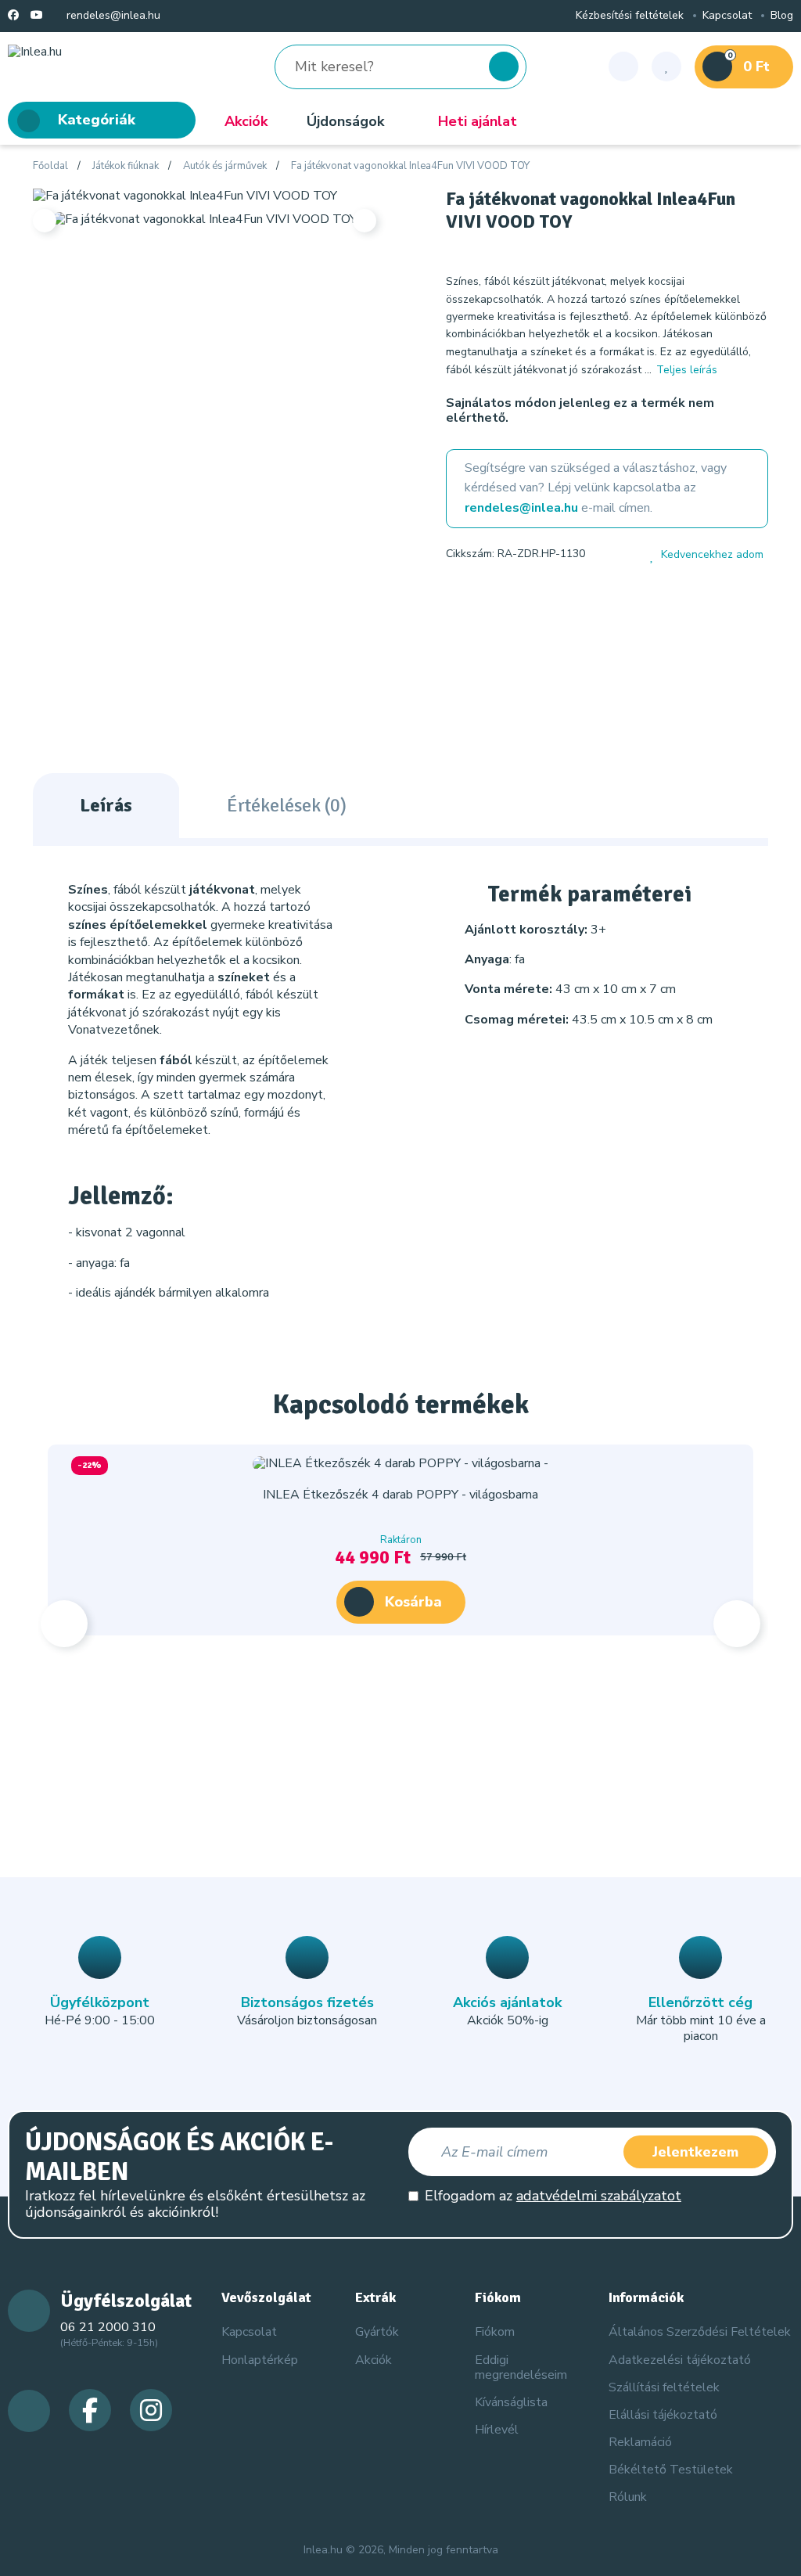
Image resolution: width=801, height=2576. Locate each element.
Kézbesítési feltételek (630, 16)
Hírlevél (497, 2430)
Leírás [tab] (106, 805)
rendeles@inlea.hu (112, 16)
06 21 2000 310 (108, 2327)
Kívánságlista (511, 2402)
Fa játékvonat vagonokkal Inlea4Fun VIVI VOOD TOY (410, 167)
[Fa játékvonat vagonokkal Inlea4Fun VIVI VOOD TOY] (185, 195)
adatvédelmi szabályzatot (599, 2196)
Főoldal (50, 167)
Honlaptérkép (260, 2360)
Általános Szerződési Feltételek (700, 2332)
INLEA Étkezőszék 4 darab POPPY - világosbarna (400, 1495)
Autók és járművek (225, 167)
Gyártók (377, 2332)
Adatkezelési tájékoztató (680, 2360)
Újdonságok (345, 121)
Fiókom (495, 2332)
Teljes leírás (687, 370)
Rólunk (628, 2497)
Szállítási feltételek (664, 2387)
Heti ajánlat (478, 121)
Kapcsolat (727, 16)
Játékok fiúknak (126, 167)
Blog (782, 16)
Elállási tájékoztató (663, 2415)
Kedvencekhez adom (712, 555)
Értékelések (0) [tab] (287, 805)
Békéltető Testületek (671, 2470)
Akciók (246, 121)
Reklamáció (640, 2442)
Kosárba (413, 1602)
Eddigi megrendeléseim (521, 2367)
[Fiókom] (623, 67)
